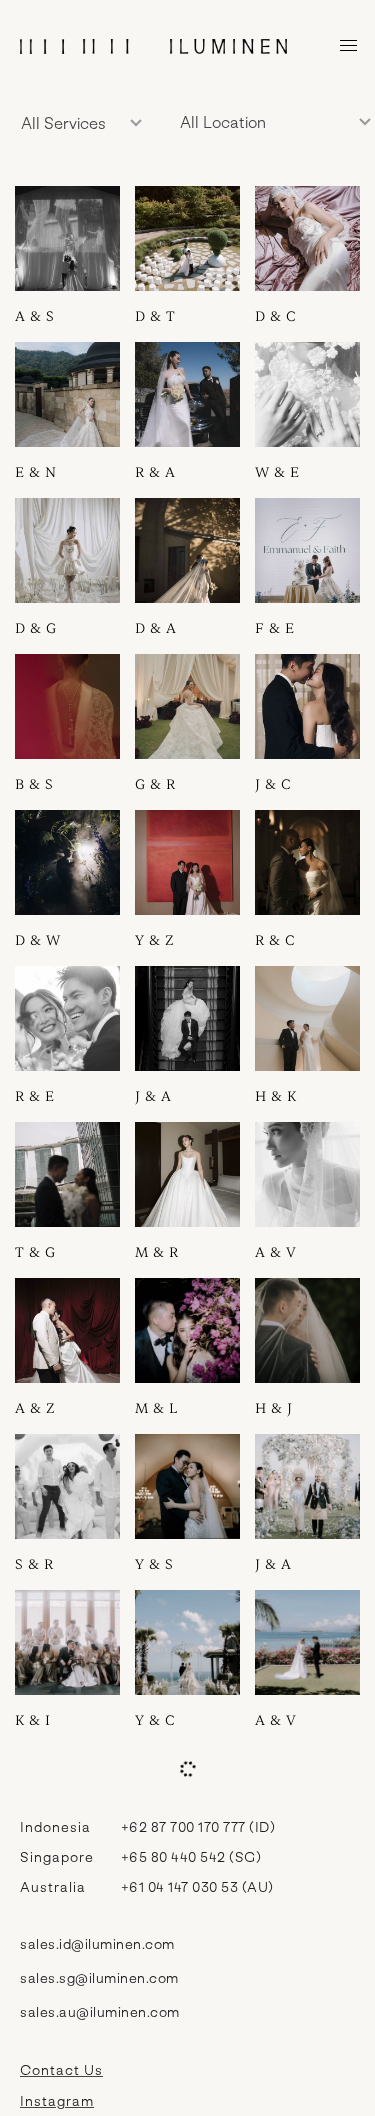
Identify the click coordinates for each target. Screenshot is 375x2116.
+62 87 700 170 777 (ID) (198, 1826)
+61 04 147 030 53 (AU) (197, 1886)
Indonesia (55, 1826)
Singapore (57, 1856)
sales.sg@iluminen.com (99, 1977)
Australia (53, 1886)
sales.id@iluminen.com (97, 1943)
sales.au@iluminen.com (100, 2011)
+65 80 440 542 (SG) (191, 1856)
